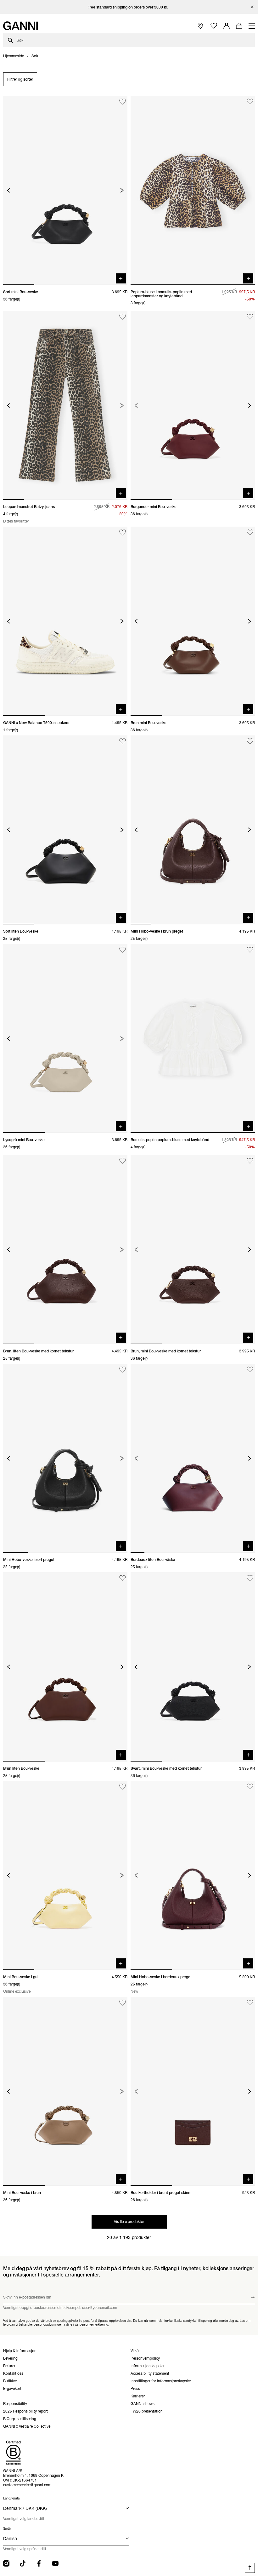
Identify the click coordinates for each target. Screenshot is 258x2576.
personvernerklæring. (94, 2324)
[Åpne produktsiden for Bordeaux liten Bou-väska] (193, 1458)
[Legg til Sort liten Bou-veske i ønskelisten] (123, 741)
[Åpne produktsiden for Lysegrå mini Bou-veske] (65, 1038)
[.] (129, 7)
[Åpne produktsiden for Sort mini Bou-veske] (65, 190)
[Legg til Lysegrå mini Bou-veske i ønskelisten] (123, 950)
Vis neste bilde (122, 190)
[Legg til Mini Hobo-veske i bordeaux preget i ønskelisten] (250, 1787)
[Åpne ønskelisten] (214, 26)
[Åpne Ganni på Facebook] (39, 2563)
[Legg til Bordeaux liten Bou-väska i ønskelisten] (250, 1370)
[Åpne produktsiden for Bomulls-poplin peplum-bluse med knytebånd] (193, 1038)
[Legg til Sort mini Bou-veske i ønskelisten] (123, 102)
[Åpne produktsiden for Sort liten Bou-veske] (65, 830)
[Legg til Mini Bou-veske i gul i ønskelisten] (123, 1787)
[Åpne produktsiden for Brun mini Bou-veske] (193, 621)
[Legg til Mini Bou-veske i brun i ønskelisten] (123, 2003)
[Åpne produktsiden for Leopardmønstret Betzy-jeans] (65, 405)
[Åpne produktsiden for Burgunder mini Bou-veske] (193, 405)
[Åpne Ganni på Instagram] (6, 2563)
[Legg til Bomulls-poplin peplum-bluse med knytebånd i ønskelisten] (250, 950)
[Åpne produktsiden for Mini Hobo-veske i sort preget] (65, 1458)
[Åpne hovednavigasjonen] (252, 26)
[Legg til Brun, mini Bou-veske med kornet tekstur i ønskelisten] (250, 1161)
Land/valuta (11, 2498)
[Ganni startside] (20, 26)
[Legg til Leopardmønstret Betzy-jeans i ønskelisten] (123, 317)
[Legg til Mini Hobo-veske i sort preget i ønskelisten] (123, 1370)
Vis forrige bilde (9, 190)
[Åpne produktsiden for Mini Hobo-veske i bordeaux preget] (193, 1876)
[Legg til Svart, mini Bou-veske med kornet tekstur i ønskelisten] (250, 1578)
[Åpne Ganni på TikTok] (23, 2563)
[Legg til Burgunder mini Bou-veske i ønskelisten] (250, 317)
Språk (7, 2529)
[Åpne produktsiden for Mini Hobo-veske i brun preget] (193, 830)
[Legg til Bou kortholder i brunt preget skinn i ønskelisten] (250, 2003)
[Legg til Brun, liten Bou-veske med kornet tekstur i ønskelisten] (123, 1161)
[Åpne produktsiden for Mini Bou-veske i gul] (65, 1876)
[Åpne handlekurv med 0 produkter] (239, 26)
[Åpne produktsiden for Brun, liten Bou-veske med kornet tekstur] (65, 1249)
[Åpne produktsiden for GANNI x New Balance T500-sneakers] (65, 621)
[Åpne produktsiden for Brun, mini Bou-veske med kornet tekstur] (193, 1249)
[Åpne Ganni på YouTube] (55, 2563)
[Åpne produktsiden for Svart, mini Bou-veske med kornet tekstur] (193, 1667)
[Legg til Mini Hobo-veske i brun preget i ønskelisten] (250, 741)
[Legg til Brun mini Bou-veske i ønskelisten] (250, 532)
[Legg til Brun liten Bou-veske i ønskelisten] (123, 1578)
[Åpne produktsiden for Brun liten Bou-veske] (65, 1667)
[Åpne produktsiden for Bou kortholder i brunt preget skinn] (193, 2091)
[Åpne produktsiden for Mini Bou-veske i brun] (65, 2091)
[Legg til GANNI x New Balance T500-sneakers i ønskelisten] (123, 532)
